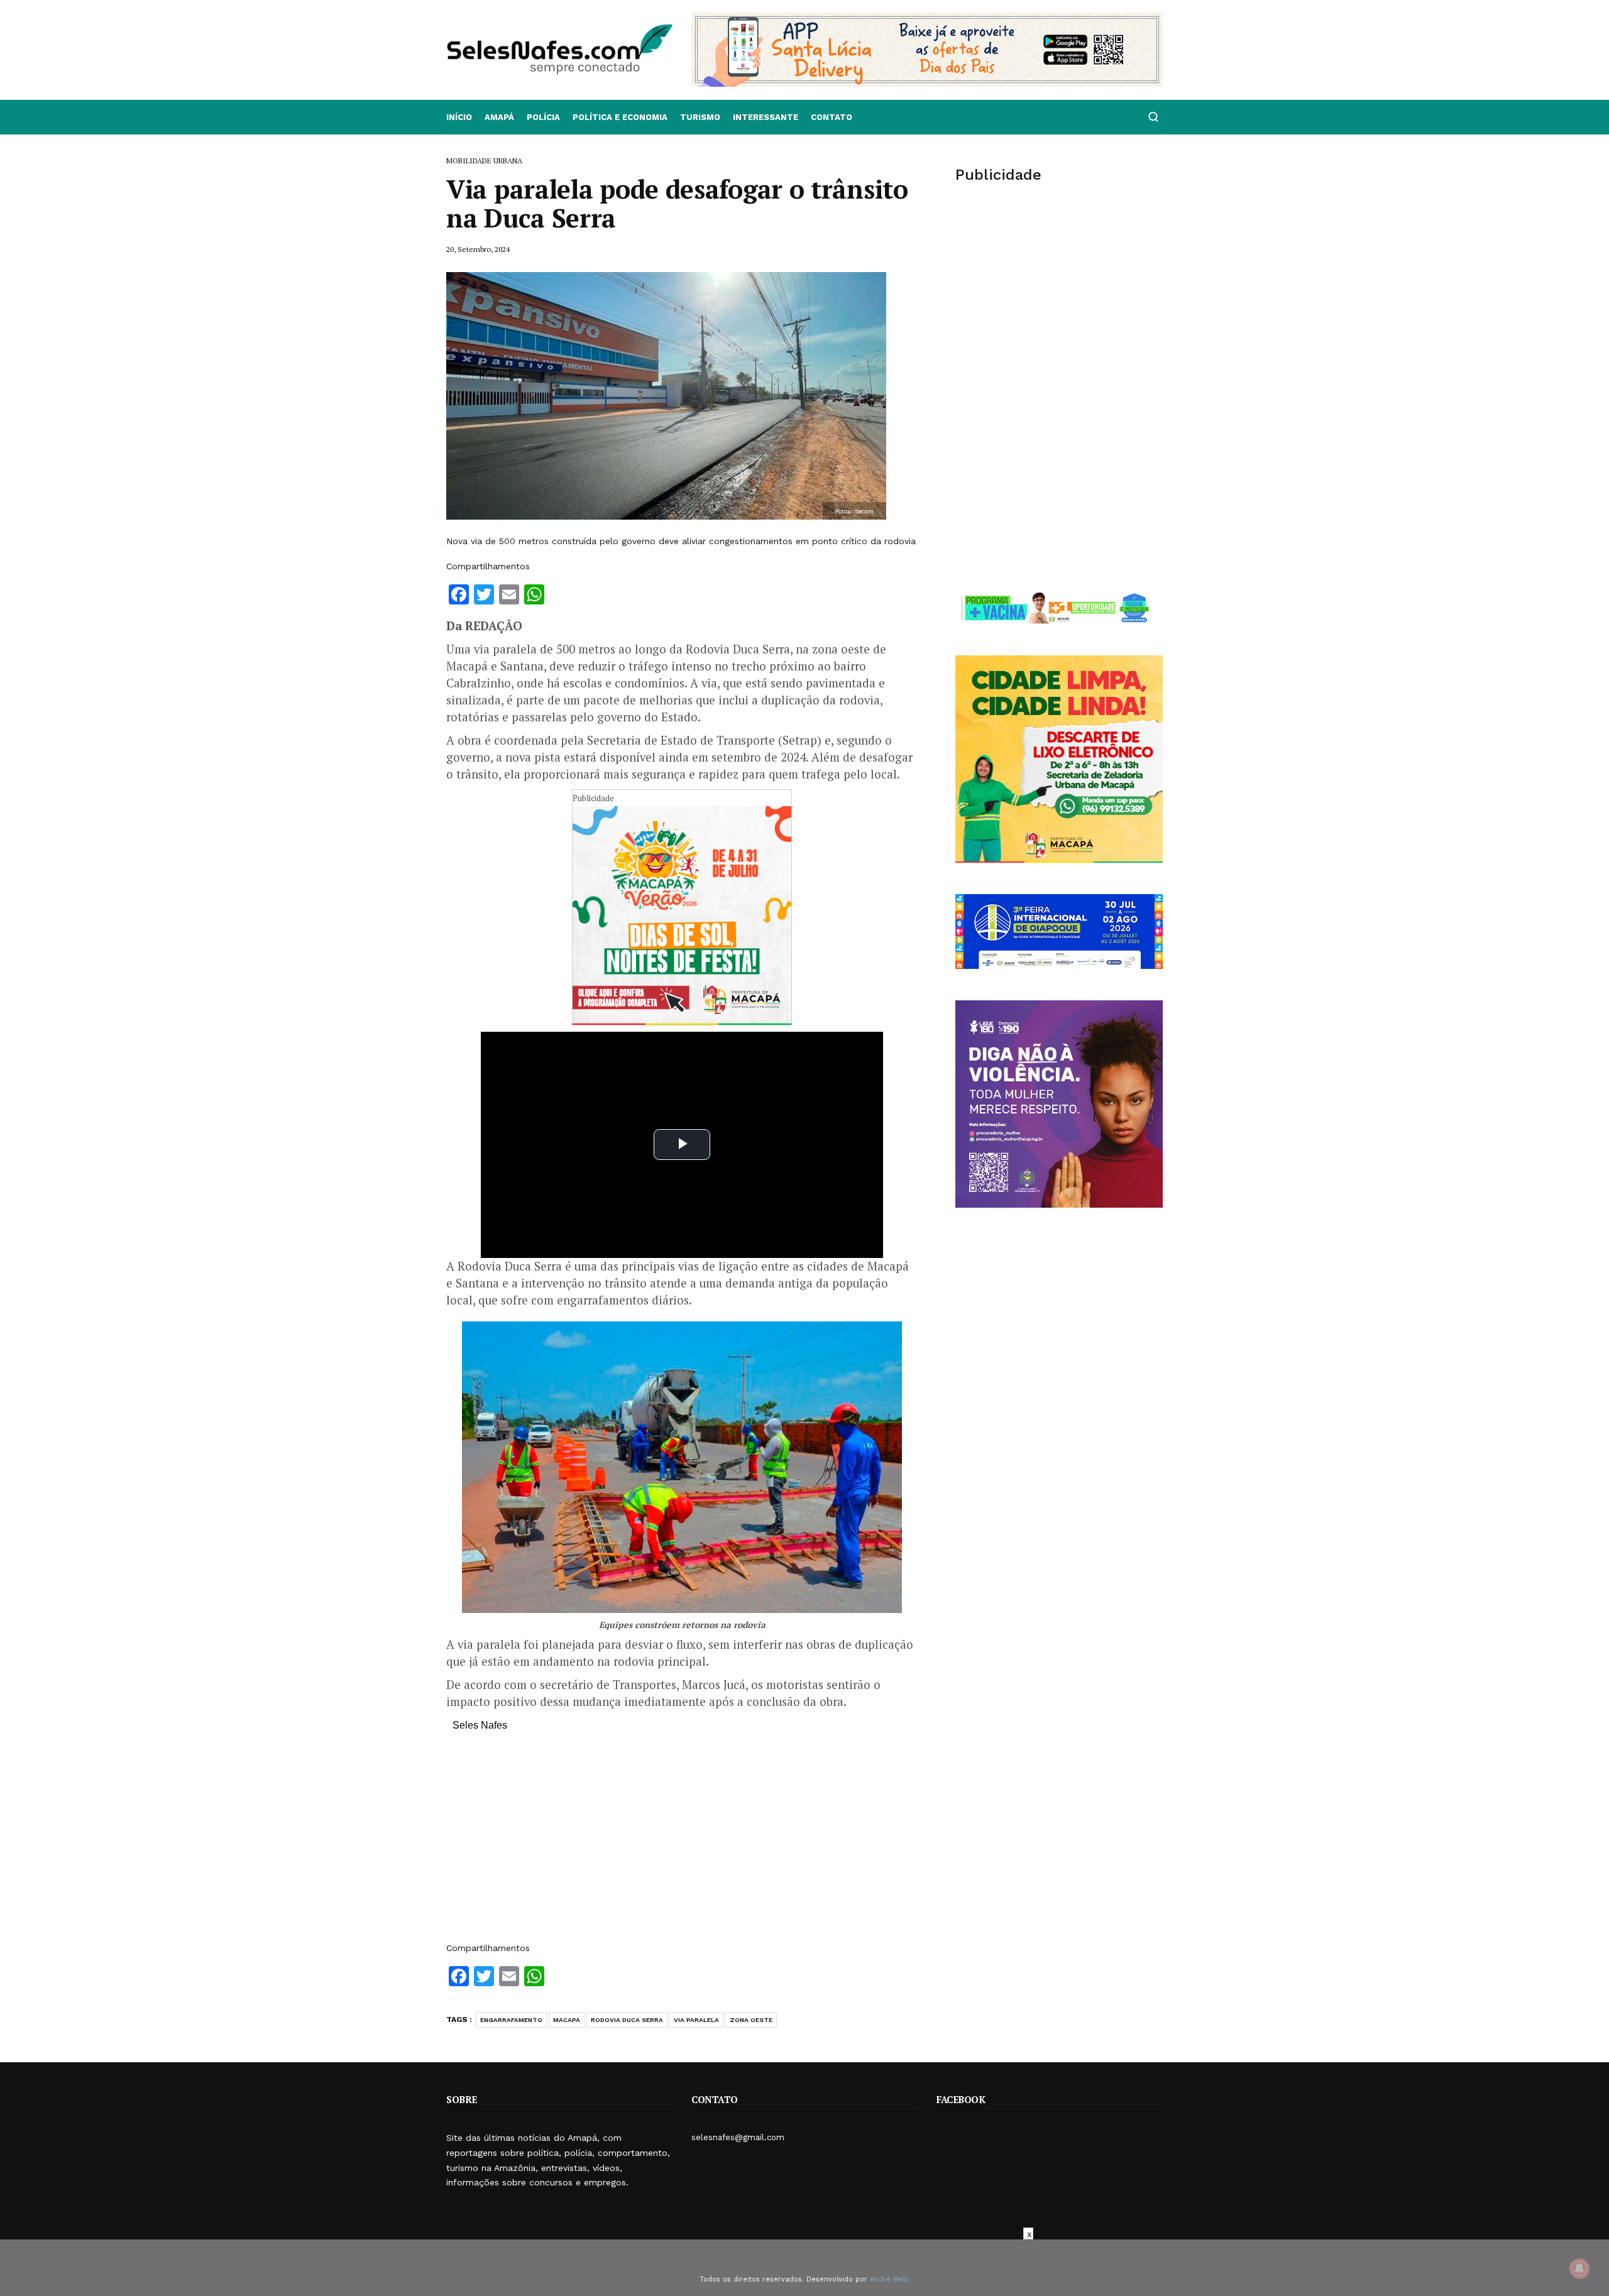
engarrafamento (511, 2020)
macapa (567, 2020)
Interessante (766, 117)
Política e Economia (620, 117)
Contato (832, 117)
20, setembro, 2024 (478, 249)
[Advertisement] (682, 1843)
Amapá (499, 117)
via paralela (696, 2020)
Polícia (543, 117)
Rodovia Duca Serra (627, 2020)
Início (459, 117)
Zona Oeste (751, 2020)
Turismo (700, 117)
